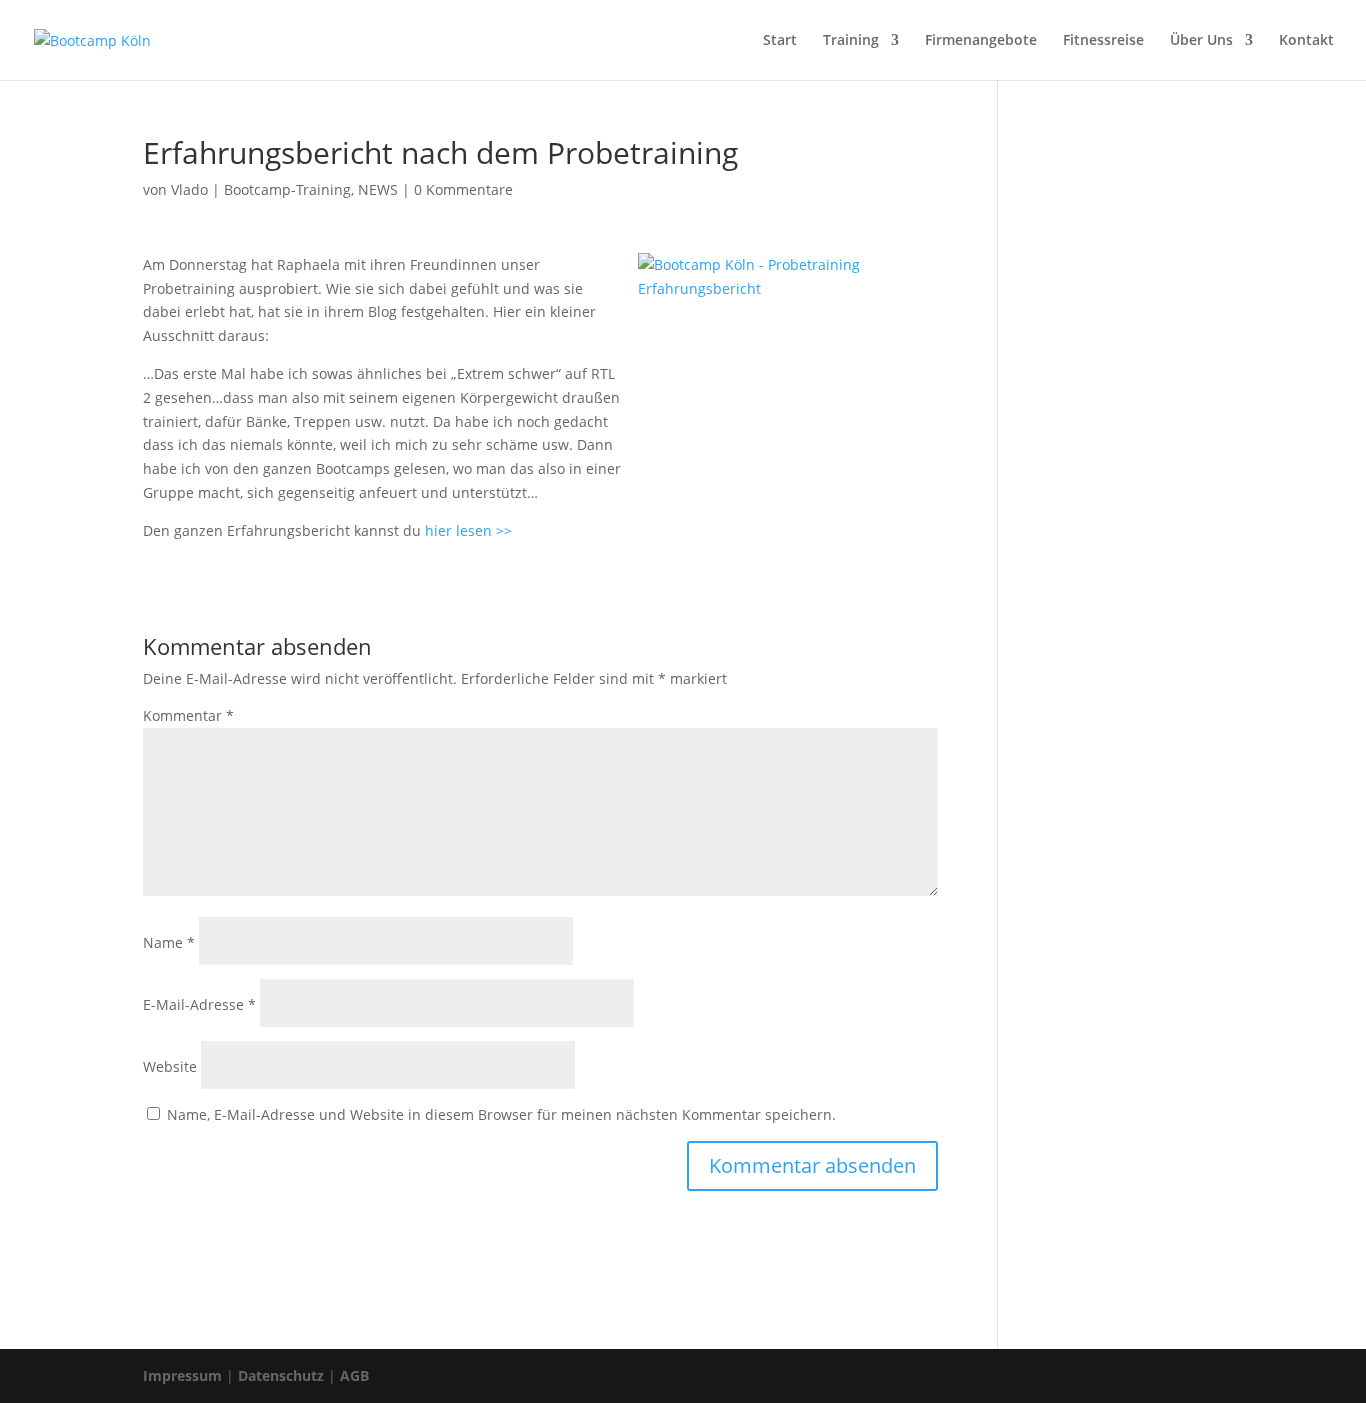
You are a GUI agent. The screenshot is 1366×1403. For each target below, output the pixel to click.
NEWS (378, 189)
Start (780, 41)
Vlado (189, 189)
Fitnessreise (1103, 41)
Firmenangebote (981, 41)
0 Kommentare (463, 189)
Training (851, 41)
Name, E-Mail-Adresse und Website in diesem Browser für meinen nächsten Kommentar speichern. (501, 1114)
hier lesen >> (468, 530)
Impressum (182, 1375)
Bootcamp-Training (287, 189)
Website (170, 1066)
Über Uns (1201, 41)
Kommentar (188, 715)
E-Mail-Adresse (199, 1004)
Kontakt (1306, 41)
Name (169, 942)
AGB (354, 1375)
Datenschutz (281, 1375)
